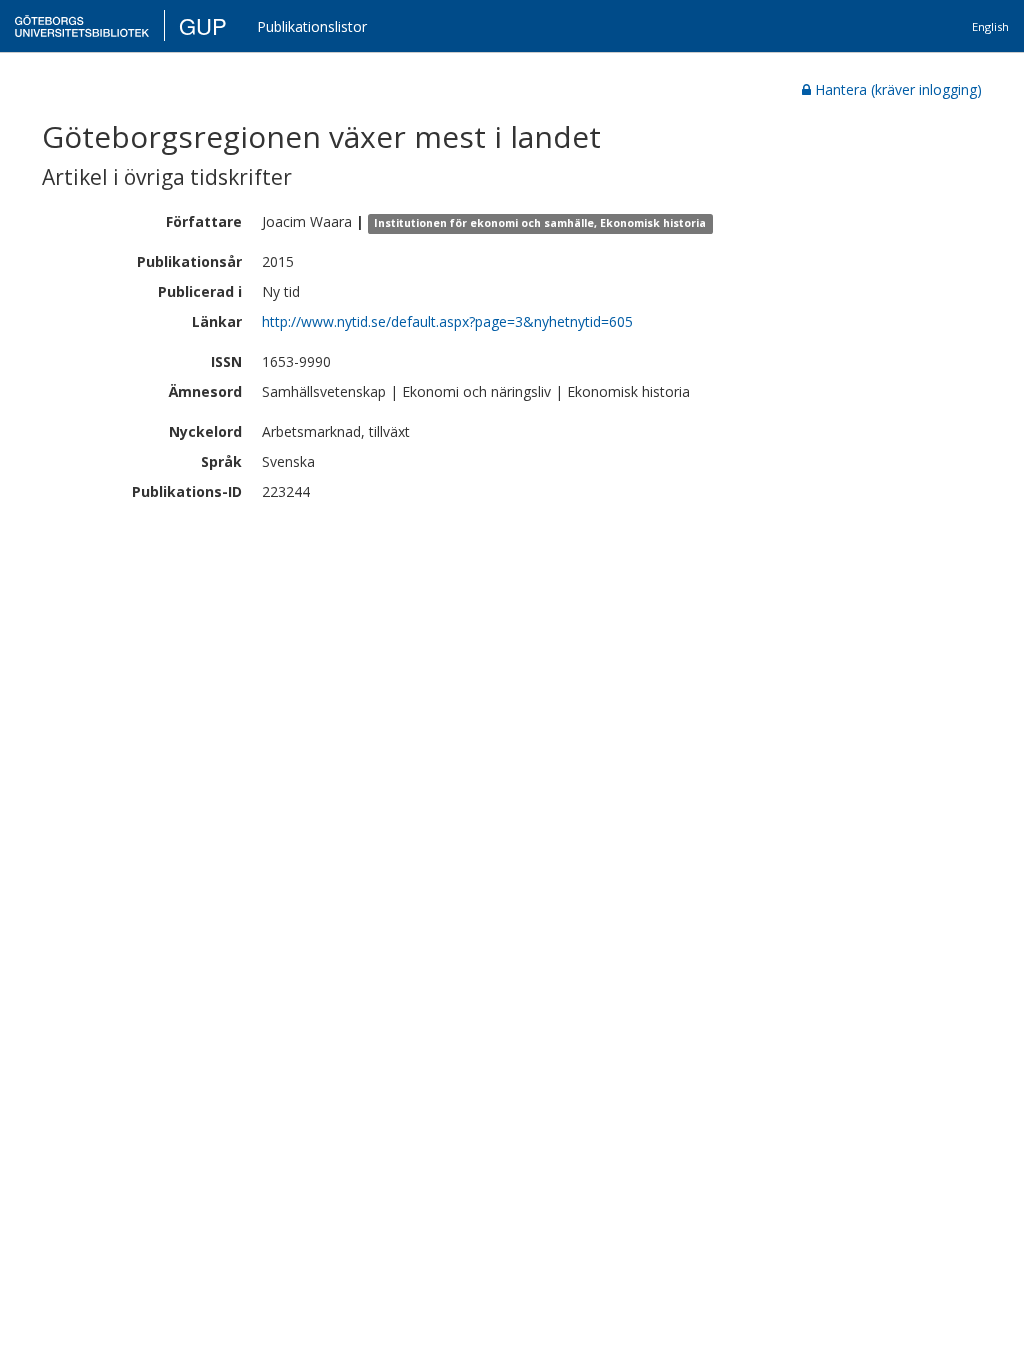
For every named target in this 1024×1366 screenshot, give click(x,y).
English (990, 26)
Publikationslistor (312, 26)
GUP (203, 25)
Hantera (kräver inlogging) (898, 89)
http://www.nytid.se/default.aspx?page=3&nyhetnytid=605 (447, 321)
